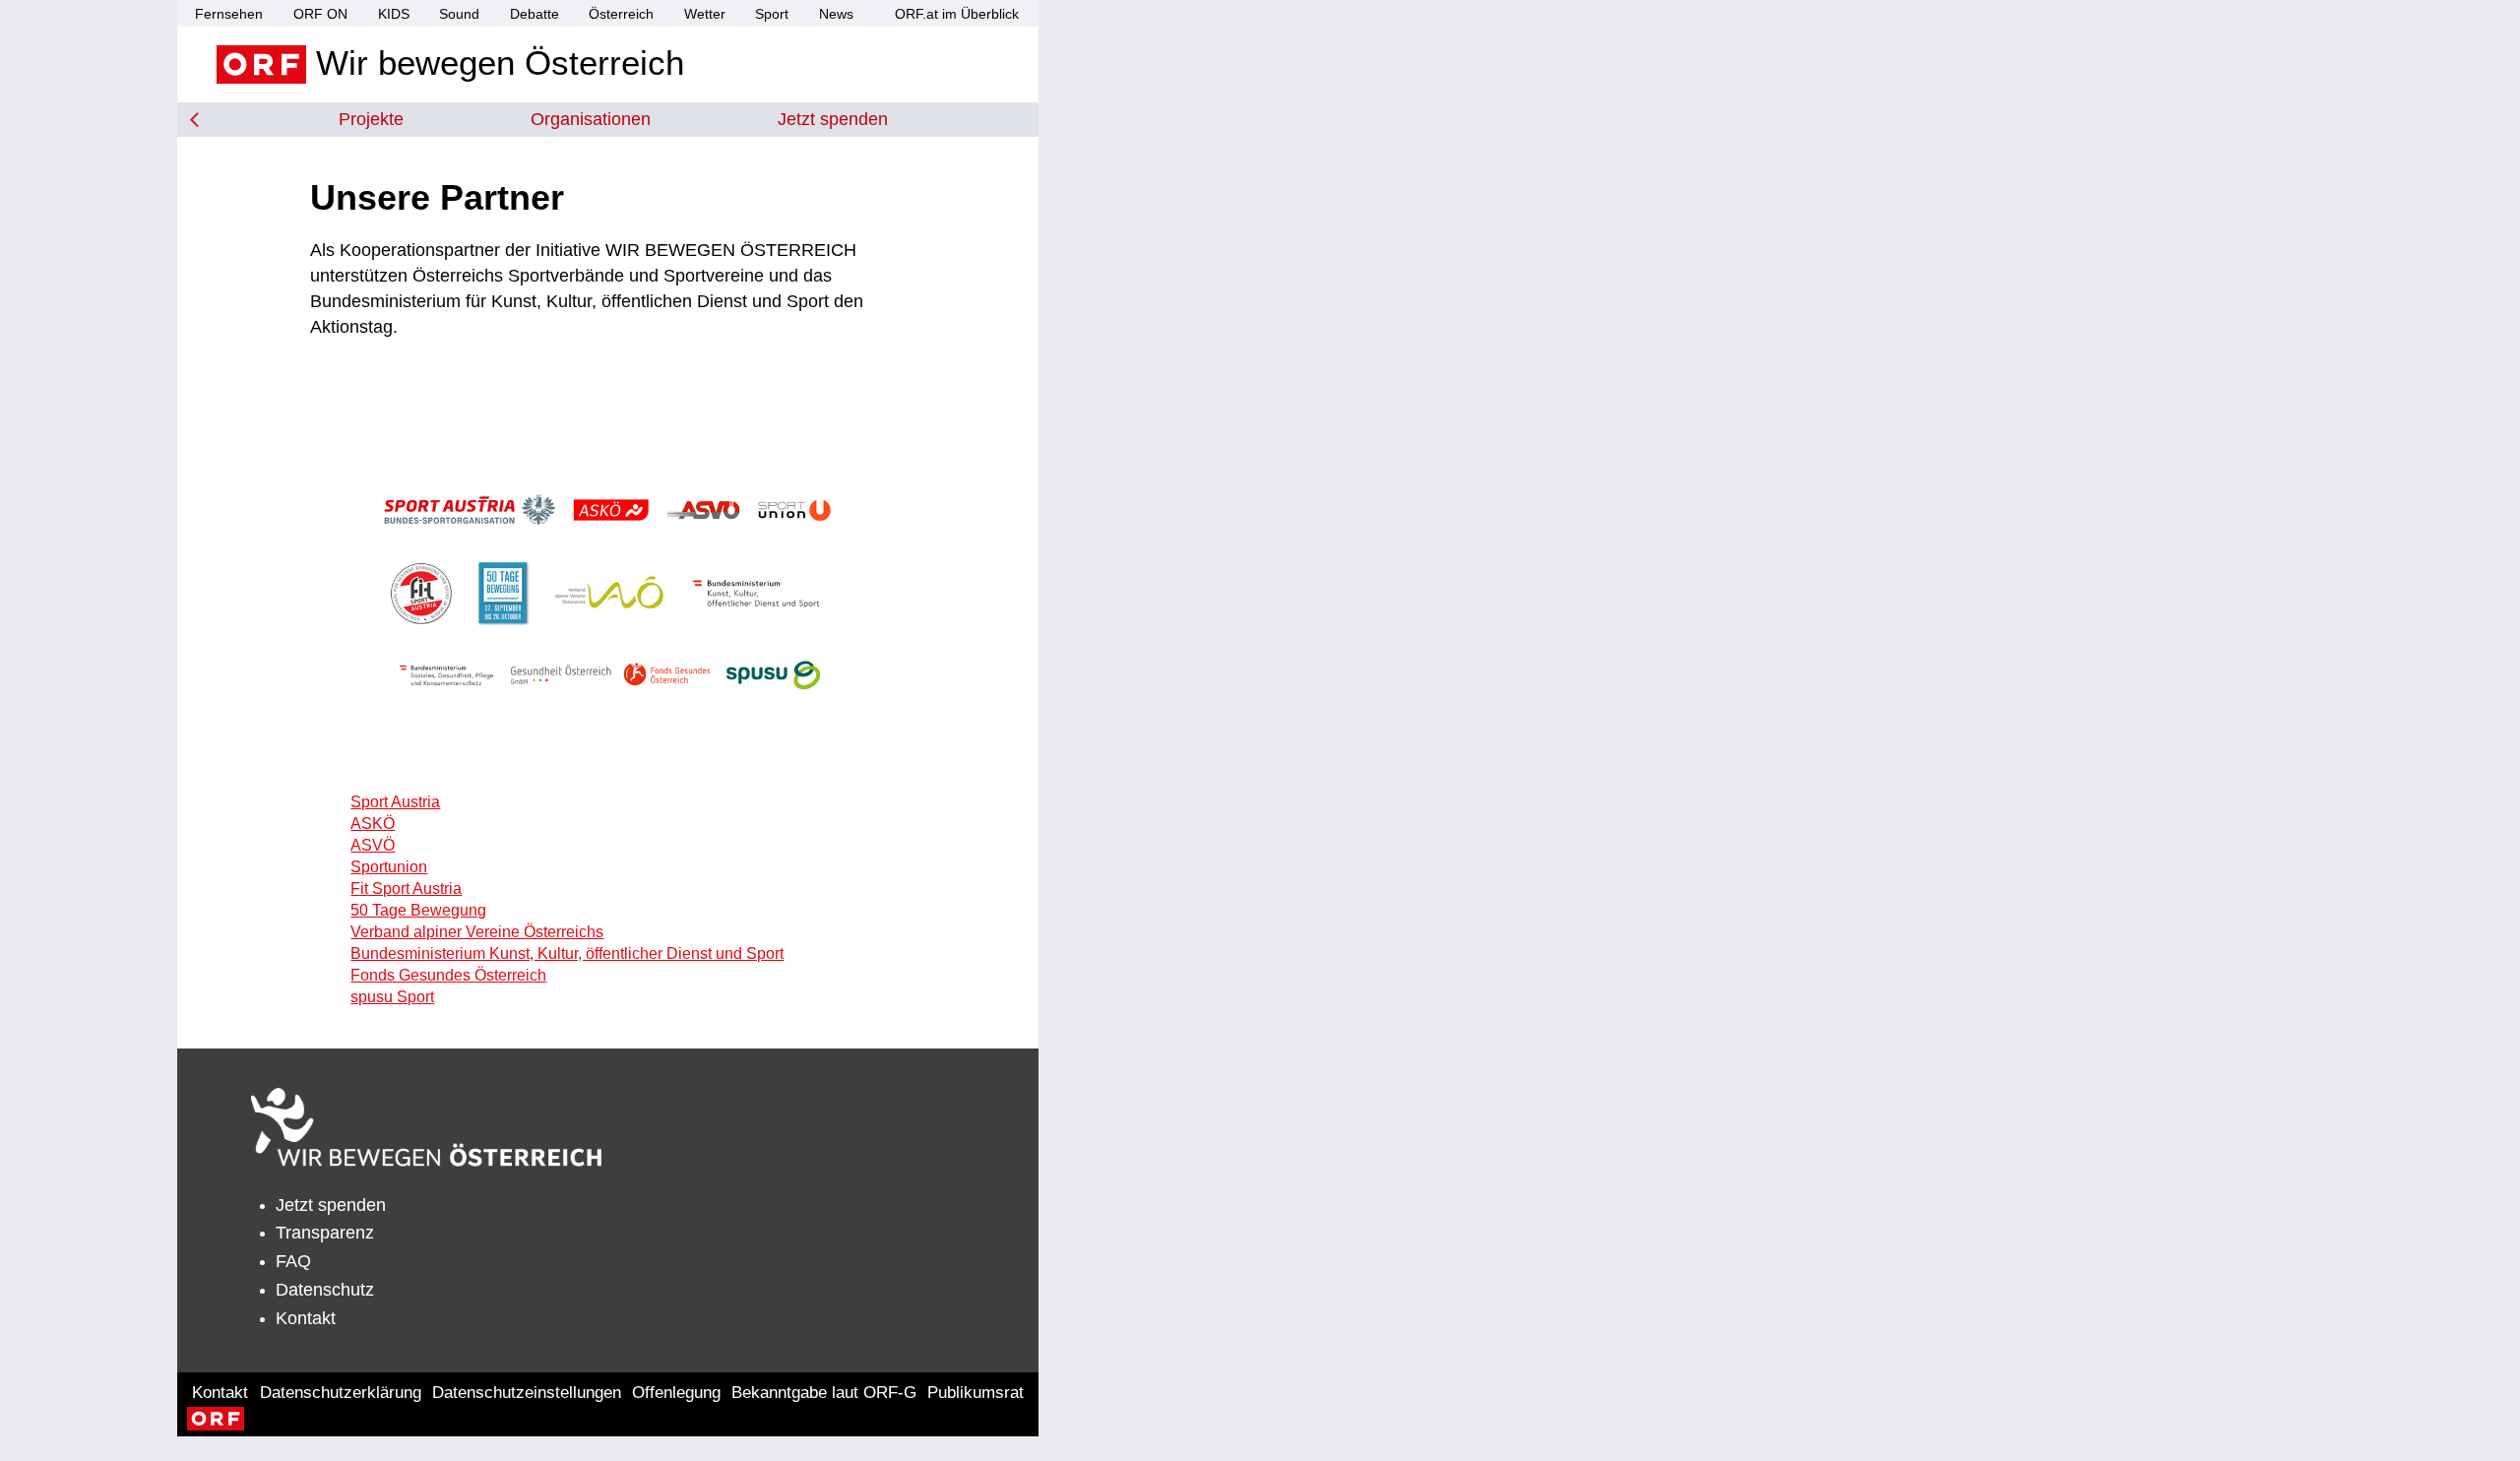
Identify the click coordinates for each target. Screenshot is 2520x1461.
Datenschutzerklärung (341, 1393)
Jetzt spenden (833, 119)
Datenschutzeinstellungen (527, 1393)
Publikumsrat (976, 1393)
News (836, 14)
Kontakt (306, 1318)
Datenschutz (325, 1290)
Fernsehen (229, 14)
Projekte (371, 119)
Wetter (705, 14)
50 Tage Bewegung (418, 910)
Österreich (621, 14)
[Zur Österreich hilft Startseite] (426, 1127)
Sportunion (389, 867)
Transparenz (325, 1233)
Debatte (535, 14)
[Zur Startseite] (194, 120)
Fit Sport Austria (406, 889)
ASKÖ (373, 824)
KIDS (394, 14)
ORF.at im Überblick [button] (957, 14)
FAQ (293, 1261)
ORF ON (320, 14)
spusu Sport (392, 997)
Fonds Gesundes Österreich (448, 975)
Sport (772, 14)
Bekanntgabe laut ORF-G (824, 1393)
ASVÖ (373, 845)
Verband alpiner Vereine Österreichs (477, 932)
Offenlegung (676, 1393)
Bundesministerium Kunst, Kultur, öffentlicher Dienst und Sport (567, 953)
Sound (459, 14)
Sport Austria (395, 802)
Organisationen (591, 119)
